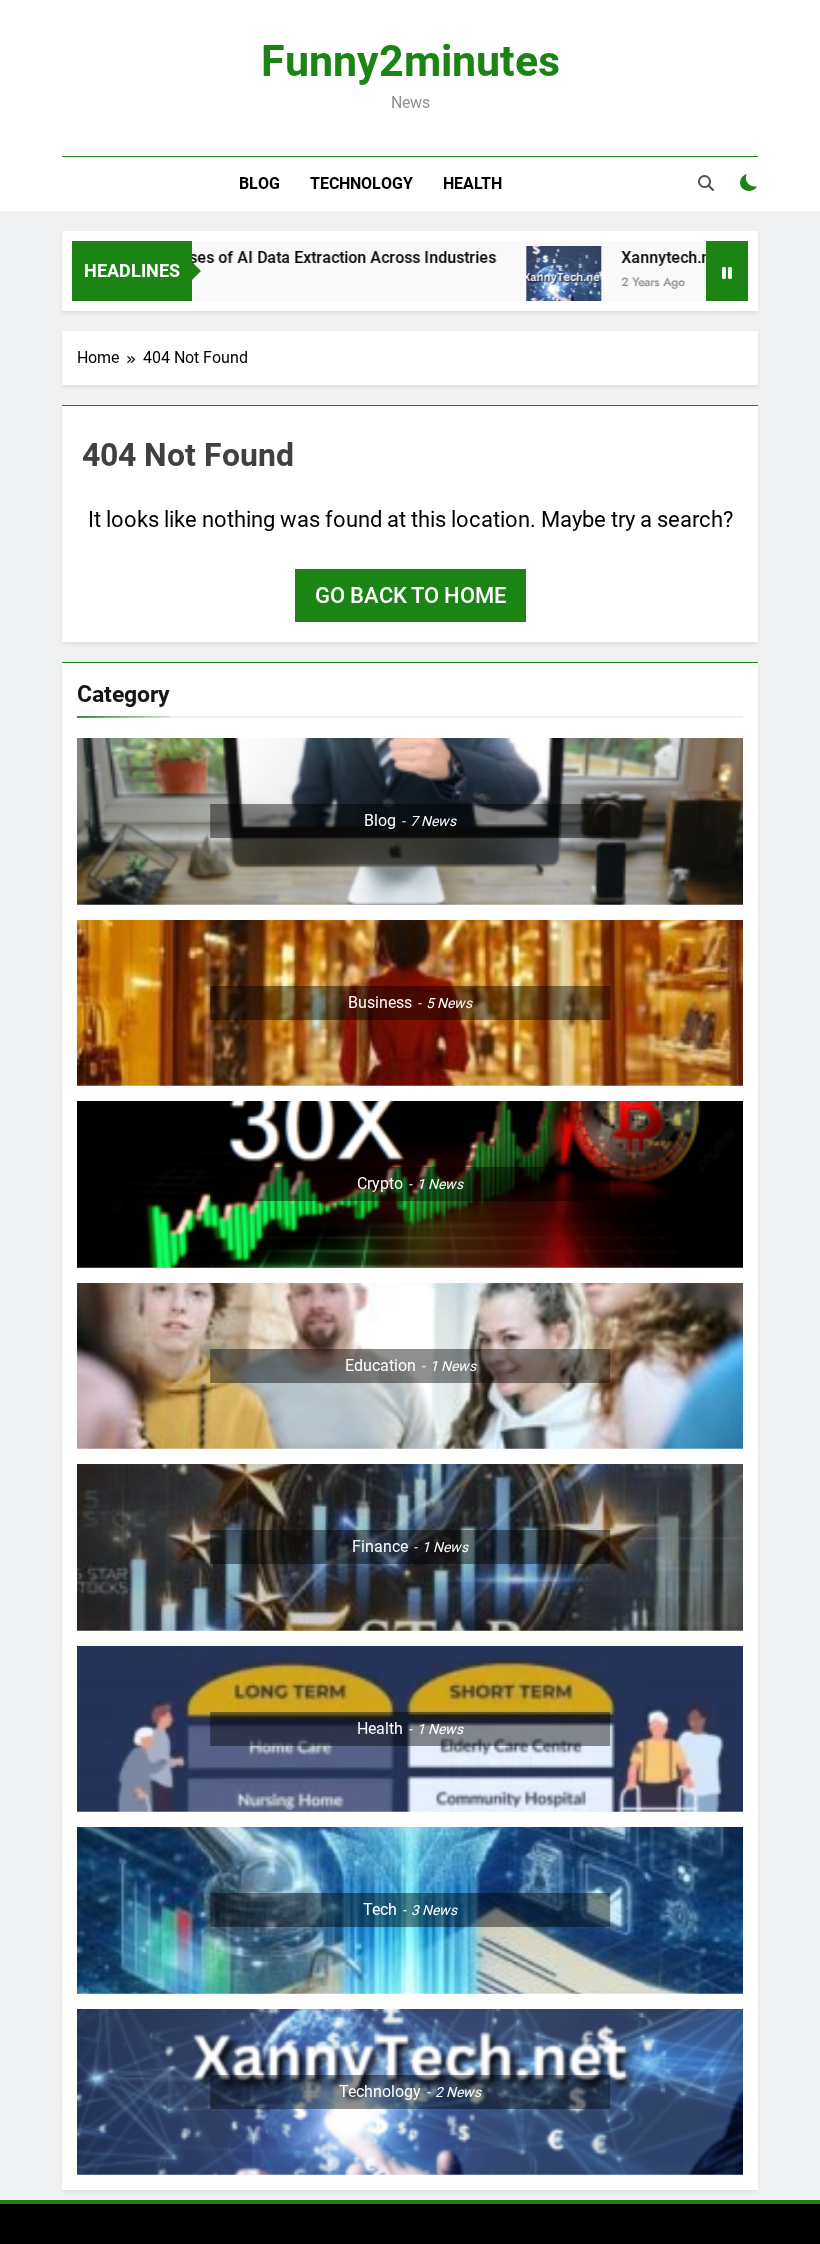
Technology (361, 183)
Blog (259, 183)
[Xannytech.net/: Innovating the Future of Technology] (514, 283)
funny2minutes (410, 61)
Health (472, 183)
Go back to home (410, 595)
